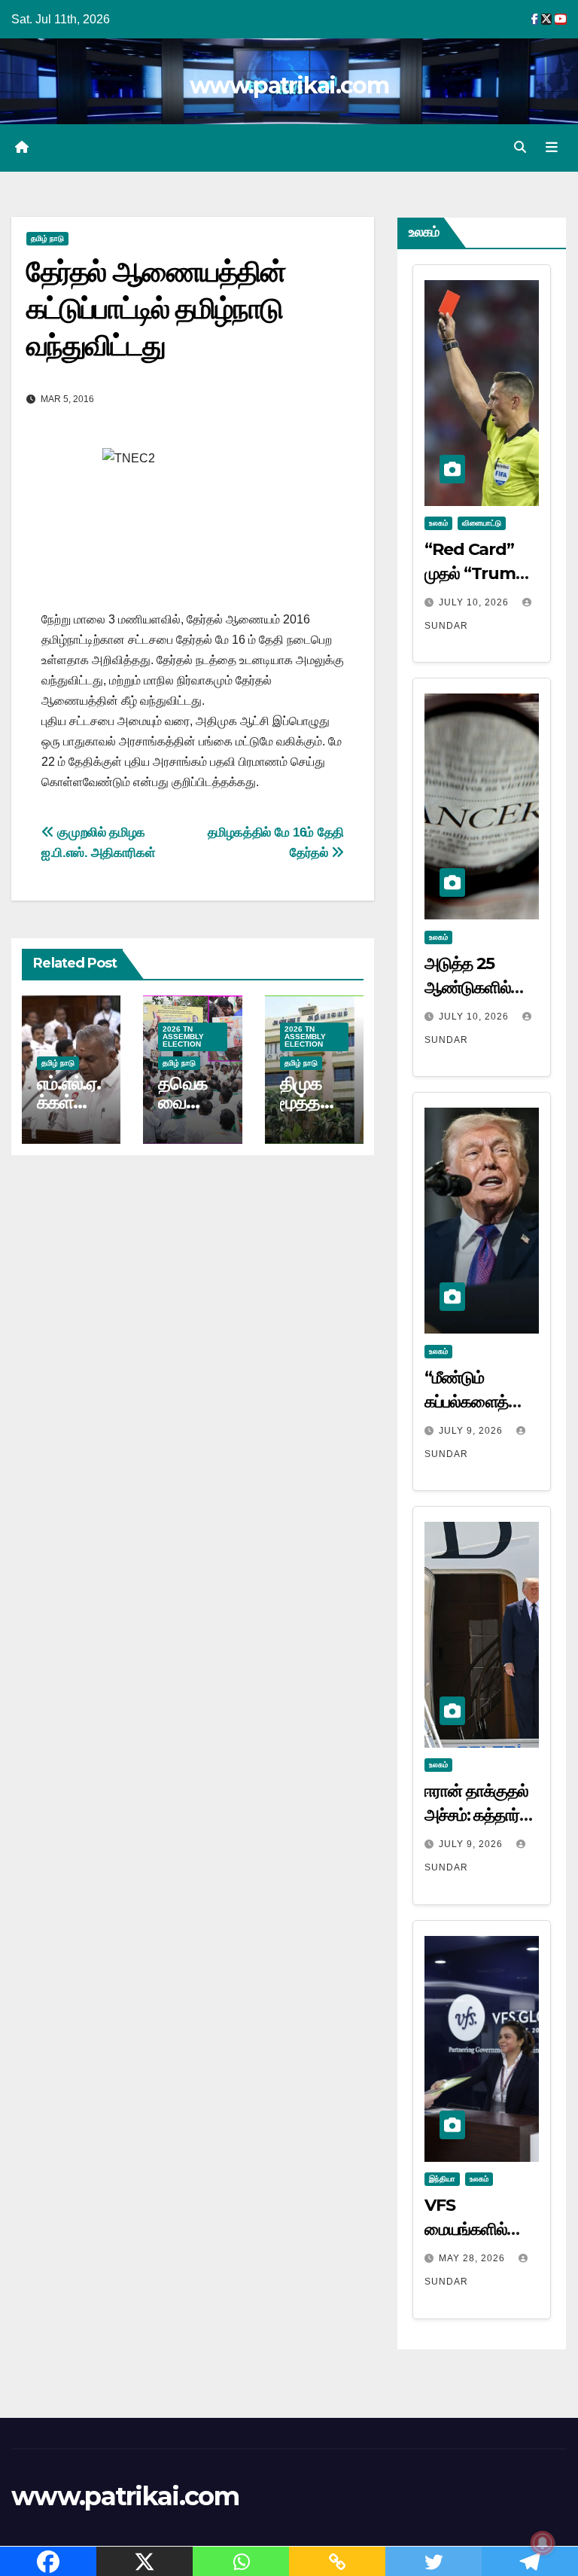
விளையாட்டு (482, 523)
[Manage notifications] (543, 2543)
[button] (520, 147)
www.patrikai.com (289, 85)
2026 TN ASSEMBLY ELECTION (183, 1036)
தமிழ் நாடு (47, 238)
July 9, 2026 (472, 1431)
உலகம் (438, 523)
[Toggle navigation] (552, 148)
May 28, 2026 (473, 2258)
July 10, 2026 (475, 602)
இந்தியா (442, 2179)
